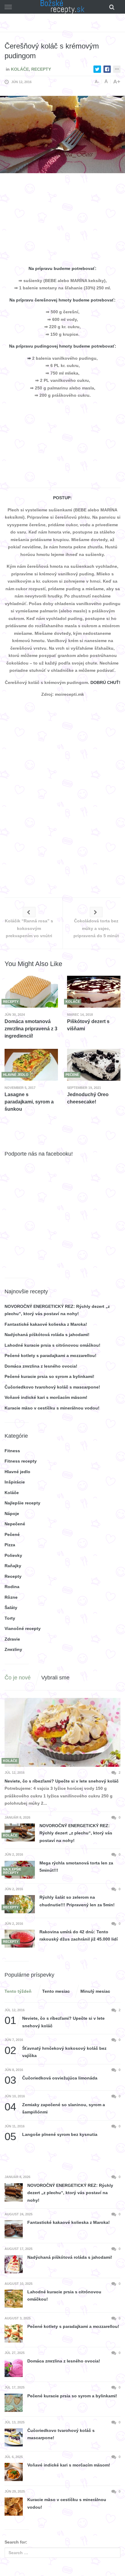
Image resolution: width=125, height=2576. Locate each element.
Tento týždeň (18, 1991)
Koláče (20, 69)
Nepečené (15, 1524)
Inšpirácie (15, 1482)
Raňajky (13, 1566)
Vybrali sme (55, 1678)
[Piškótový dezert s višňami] (94, 992)
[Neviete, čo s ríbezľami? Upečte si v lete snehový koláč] (62, 1732)
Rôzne (11, 1597)
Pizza (10, 1545)
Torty (10, 1618)
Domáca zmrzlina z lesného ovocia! (41, 1366)
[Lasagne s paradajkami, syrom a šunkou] (31, 1065)
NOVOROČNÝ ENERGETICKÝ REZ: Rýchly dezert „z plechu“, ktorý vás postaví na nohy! (76, 1833)
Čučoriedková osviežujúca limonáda (51, 2078)
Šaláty (11, 1608)
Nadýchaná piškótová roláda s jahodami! (47, 1335)
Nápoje (12, 1514)
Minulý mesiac (95, 1991)
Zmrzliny (13, 1649)
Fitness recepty (21, 1461)
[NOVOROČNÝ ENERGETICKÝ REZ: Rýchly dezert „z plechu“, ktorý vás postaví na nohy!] (20, 1832)
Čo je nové (18, 1678)
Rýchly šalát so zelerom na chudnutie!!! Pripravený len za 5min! (77, 1901)
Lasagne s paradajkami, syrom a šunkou (29, 1102)
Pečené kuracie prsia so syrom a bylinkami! (49, 1376)
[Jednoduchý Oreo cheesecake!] (94, 1065)
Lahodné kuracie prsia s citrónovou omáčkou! (52, 1345)
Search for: (16, 2542)
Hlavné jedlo (17, 1472)
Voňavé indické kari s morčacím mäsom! (46, 1397)
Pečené (12, 1534)
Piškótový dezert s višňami (88, 1025)
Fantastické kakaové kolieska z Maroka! (46, 1324)
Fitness (12, 1451)
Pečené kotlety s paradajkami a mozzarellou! (51, 1355)
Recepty (41, 69)
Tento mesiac (56, 1991)
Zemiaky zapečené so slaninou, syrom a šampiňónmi (55, 2108)
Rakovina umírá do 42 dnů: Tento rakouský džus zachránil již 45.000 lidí (79, 1936)
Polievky (13, 1555)
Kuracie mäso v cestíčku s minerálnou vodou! (52, 1408)
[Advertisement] (62, 220)
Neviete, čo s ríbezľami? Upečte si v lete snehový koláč (62, 1781)
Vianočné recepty (23, 1628)
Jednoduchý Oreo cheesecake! (88, 1098)
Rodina (12, 1587)
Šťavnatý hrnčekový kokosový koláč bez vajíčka (56, 2051)
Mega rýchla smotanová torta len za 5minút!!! (76, 1867)
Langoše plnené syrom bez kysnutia (51, 2135)
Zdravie (12, 1639)
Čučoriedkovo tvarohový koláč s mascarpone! (52, 1387)
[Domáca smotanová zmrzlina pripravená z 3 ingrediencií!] (31, 992)
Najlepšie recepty (22, 1503)
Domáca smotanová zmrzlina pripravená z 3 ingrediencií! (31, 1029)
